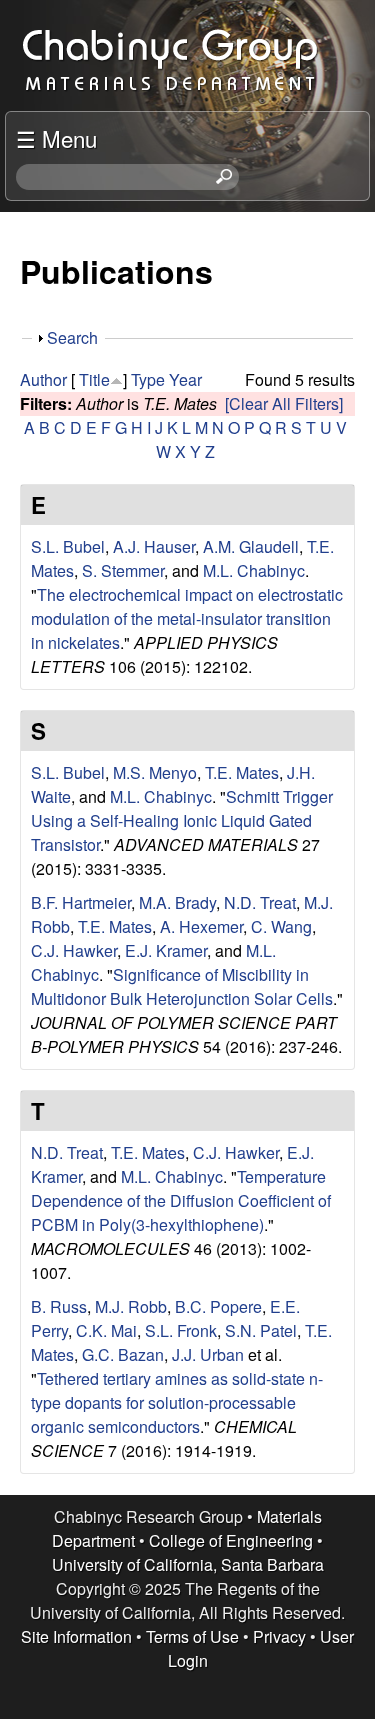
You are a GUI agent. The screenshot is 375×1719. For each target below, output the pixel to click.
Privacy (279, 1636)
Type (148, 379)
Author (43, 379)
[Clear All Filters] (284, 403)
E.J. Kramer (166, 950)
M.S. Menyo (155, 772)
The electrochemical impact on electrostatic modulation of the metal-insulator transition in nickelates (187, 618)
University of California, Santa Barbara (188, 1564)
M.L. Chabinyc (254, 570)
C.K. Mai (106, 1330)
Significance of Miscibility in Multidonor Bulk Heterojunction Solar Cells (182, 986)
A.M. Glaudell (251, 546)
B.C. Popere (218, 1306)
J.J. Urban (208, 1354)
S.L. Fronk (181, 1330)
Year (185, 379)
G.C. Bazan (123, 1354)
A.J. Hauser (154, 546)
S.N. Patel (261, 1330)
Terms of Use (192, 1636)
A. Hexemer (201, 926)
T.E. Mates (242, 772)
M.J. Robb (131, 1306)
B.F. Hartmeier (81, 902)
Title (94, 379)
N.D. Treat (260, 902)
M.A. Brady (177, 902)
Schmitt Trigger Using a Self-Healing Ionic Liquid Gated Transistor (182, 820)
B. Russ (59, 1306)
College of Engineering (231, 1540)
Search (72, 337)
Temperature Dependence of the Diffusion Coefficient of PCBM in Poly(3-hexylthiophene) (181, 1200)
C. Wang (281, 926)
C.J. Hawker (74, 950)
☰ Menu (56, 138)
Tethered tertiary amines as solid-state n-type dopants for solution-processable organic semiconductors (177, 1402)
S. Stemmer (123, 570)
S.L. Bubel (68, 546)
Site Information (76, 1636)
